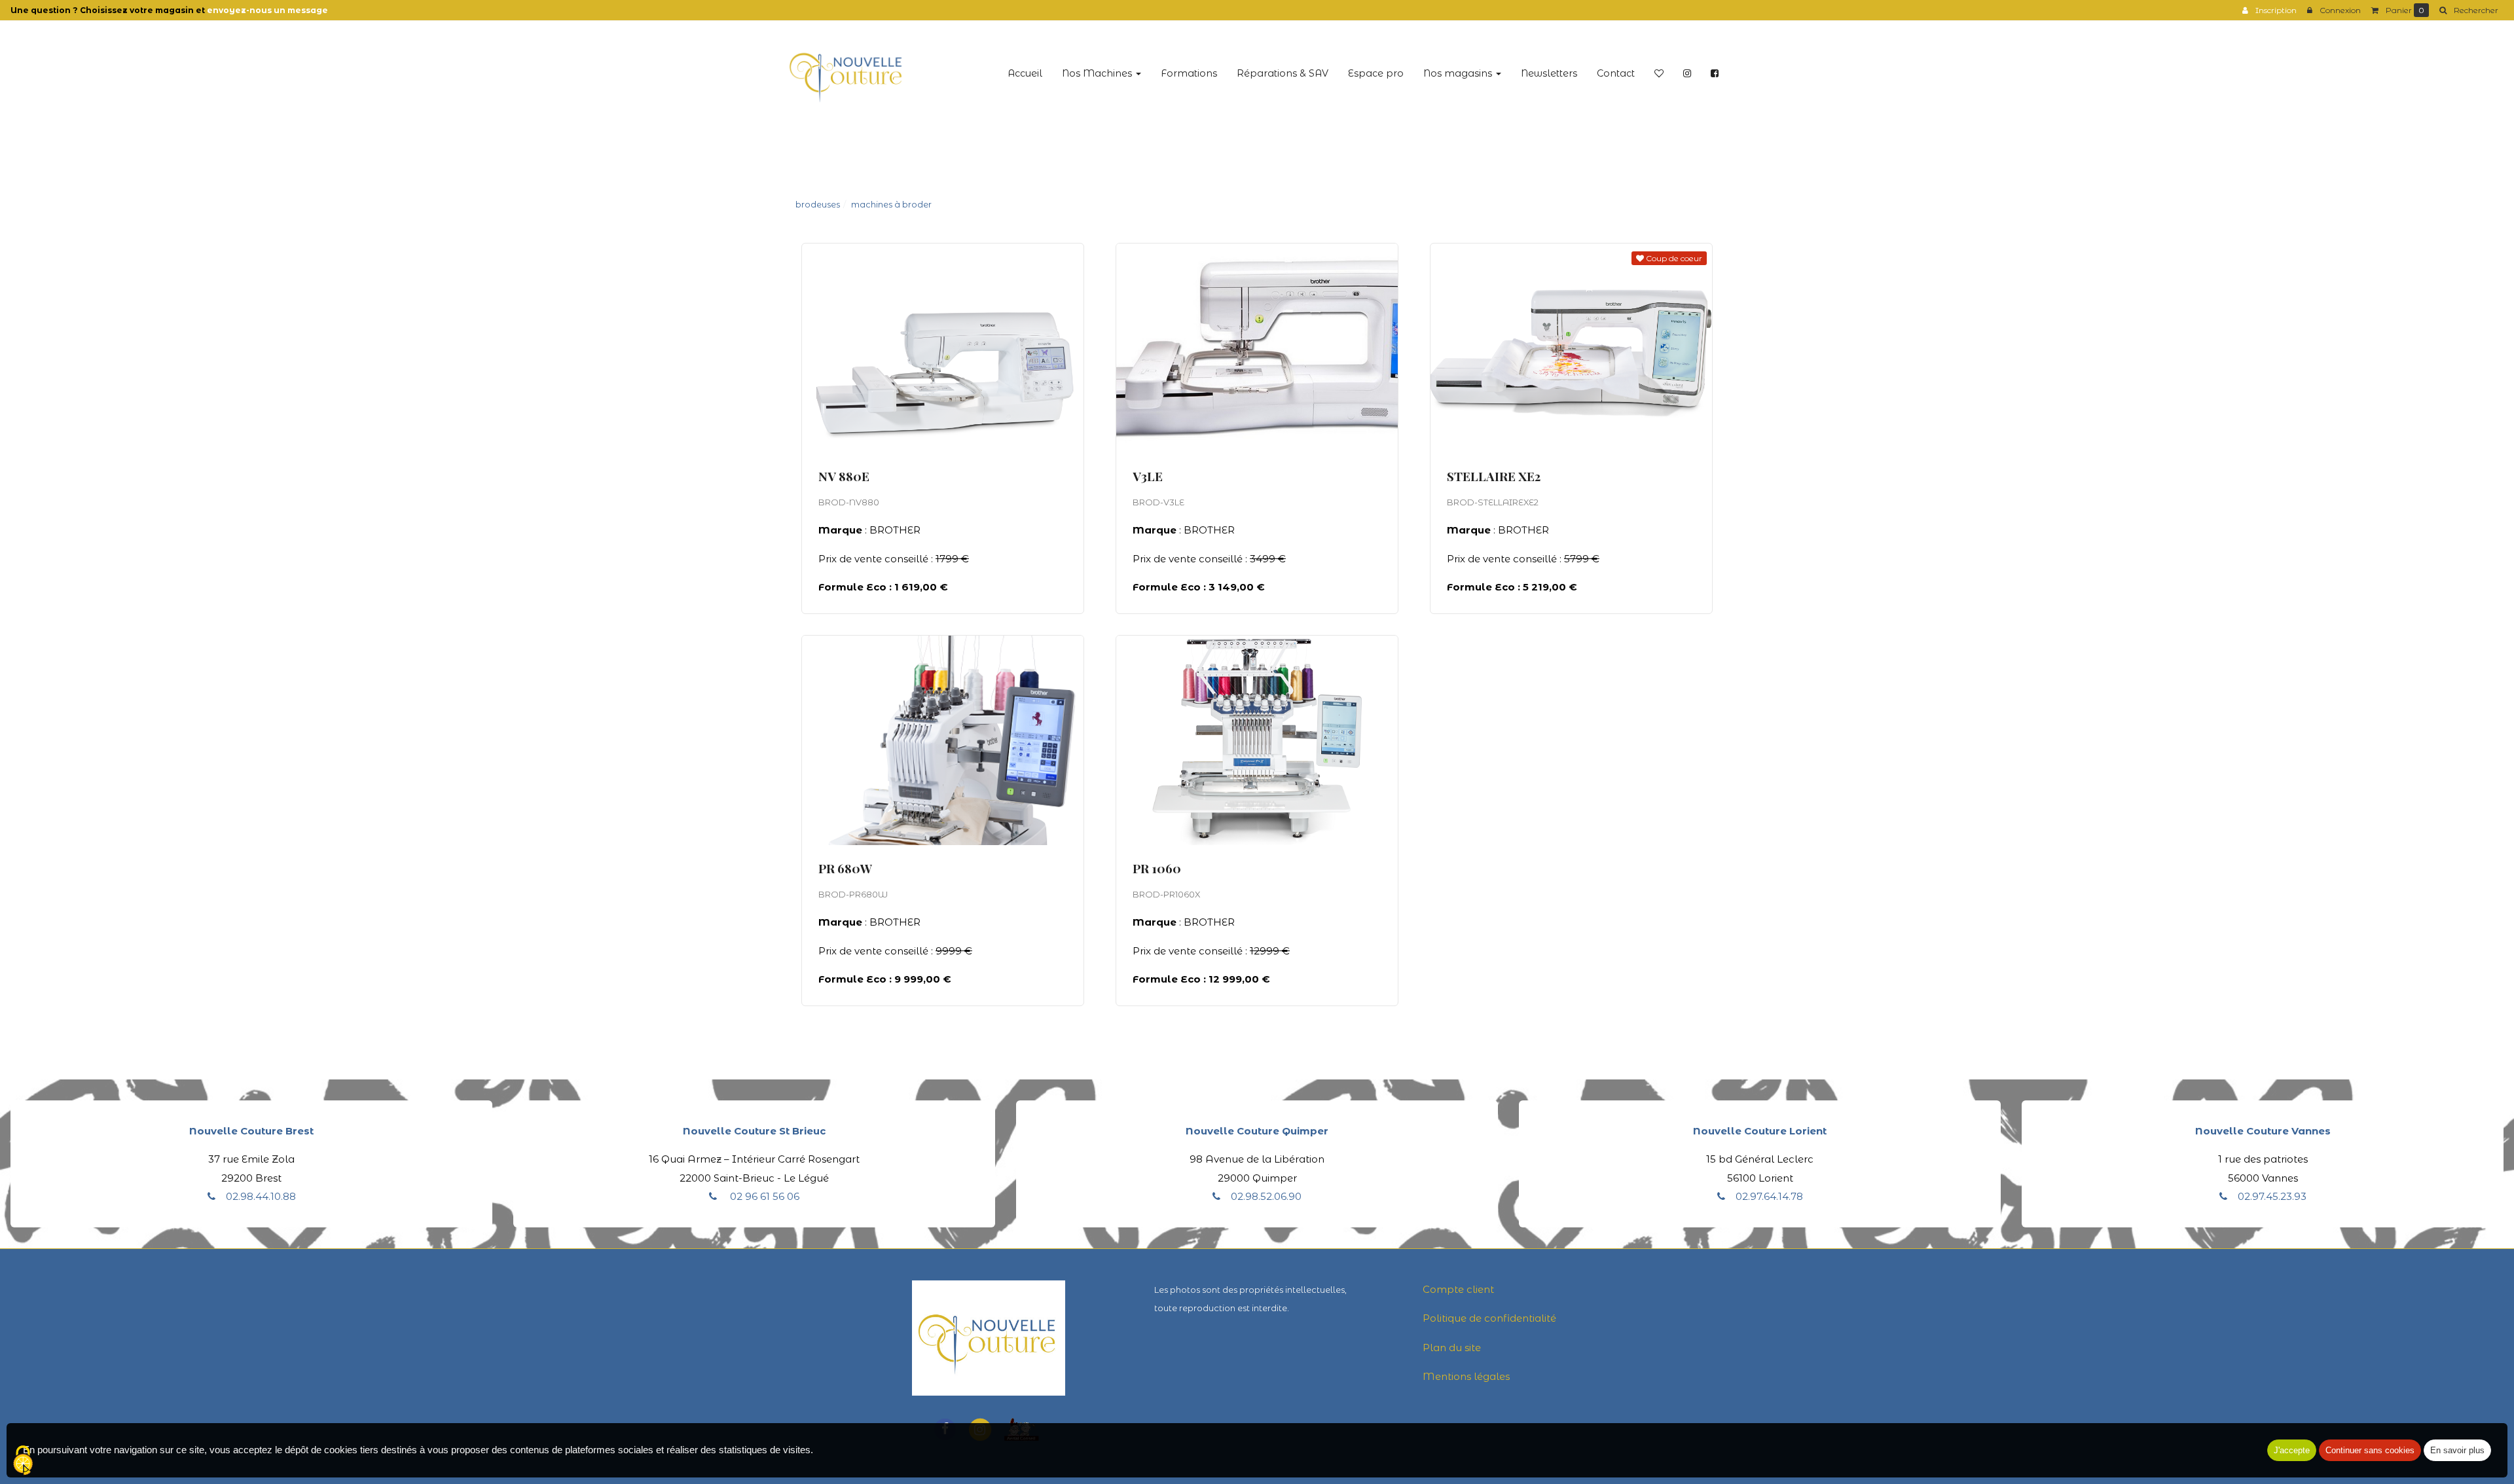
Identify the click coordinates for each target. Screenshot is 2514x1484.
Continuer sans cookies (2370, 1450)
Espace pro (1376, 73)
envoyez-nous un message (267, 10)
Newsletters (1549, 73)
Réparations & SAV (1283, 73)
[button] (2469, 10)
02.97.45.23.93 (2272, 1196)
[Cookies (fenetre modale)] (23, 1461)
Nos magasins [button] (1459, 73)
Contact (1616, 73)
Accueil (1025, 73)
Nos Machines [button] (1098, 73)
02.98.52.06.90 (1266, 1196)
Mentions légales (1466, 1376)
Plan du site (1452, 1348)
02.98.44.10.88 (261, 1196)
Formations (1189, 73)
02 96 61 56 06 (763, 1196)
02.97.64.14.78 (1769, 1196)
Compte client (1458, 1289)
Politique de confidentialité (1489, 1318)
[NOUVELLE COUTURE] (846, 74)
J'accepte (2292, 1450)
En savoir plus (970, 449)
